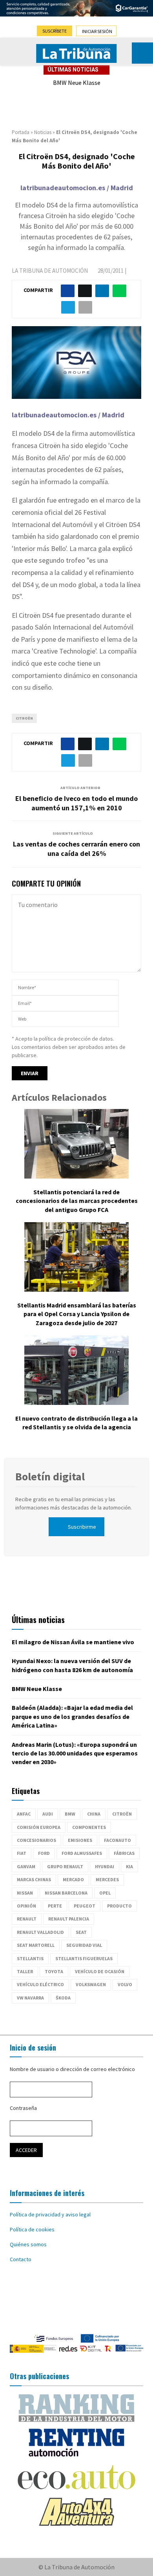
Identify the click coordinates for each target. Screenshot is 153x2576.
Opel (105, 1893)
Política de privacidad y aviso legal (50, 2214)
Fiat (22, 1853)
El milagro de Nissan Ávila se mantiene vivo (73, 1642)
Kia (129, 1866)
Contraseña (23, 2108)
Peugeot (85, 1906)
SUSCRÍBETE (55, 31)
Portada (21, 132)
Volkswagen (91, 1984)
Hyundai (105, 1866)
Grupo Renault (65, 1866)
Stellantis (30, 1958)
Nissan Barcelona (66, 1893)
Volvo (125, 1984)
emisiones (80, 1840)
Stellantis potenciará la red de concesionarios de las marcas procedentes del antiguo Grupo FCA (77, 1201)
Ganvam (26, 1866)
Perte (55, 1906)
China (94, 1814)
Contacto (21, 2259)
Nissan (25, 1893)
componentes (89, 1827)
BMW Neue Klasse (77, 83)
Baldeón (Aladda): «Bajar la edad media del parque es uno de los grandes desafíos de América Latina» (72, 1716)
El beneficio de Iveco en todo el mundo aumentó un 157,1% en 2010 (76, 803)
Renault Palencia (69, 1919)
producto (119, 1906)
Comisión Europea (39, 1827)
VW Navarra (30, 1998)
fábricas (124, 1853)
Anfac (24, 1814)
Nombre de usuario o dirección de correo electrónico (72, 2069)
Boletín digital (50, 1476)
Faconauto (117, 1840)
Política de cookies (32, 2229)
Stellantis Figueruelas (84, 1958)
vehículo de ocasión (100, 1971)
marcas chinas (34, 1879)
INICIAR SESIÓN (97, 31)
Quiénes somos (28, 2244)
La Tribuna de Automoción (50, 271)
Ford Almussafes (82, 1853)
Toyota (54, 1971)
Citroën (24, 718)
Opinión (26, 1906)
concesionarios (36, 1840)
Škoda (63, 1998)
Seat (81, 1932)
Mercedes (107, 1879)
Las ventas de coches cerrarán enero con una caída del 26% (76, 849)
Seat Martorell (36, 1945)
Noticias (43, 132)
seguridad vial (84, 1945)
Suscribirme (82, 1527)
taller (25, 1971)
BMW (70, 1814)
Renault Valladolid (40, 1932)
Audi (48, 1814)
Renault (27, 1919)
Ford (44, 1853)
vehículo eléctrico (40, 1984)
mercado (73, 1879)
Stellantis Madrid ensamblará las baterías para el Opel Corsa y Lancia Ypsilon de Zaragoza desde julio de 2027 (77, 1314)
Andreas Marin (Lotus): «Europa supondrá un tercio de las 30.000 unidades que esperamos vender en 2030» (75, 1753)
